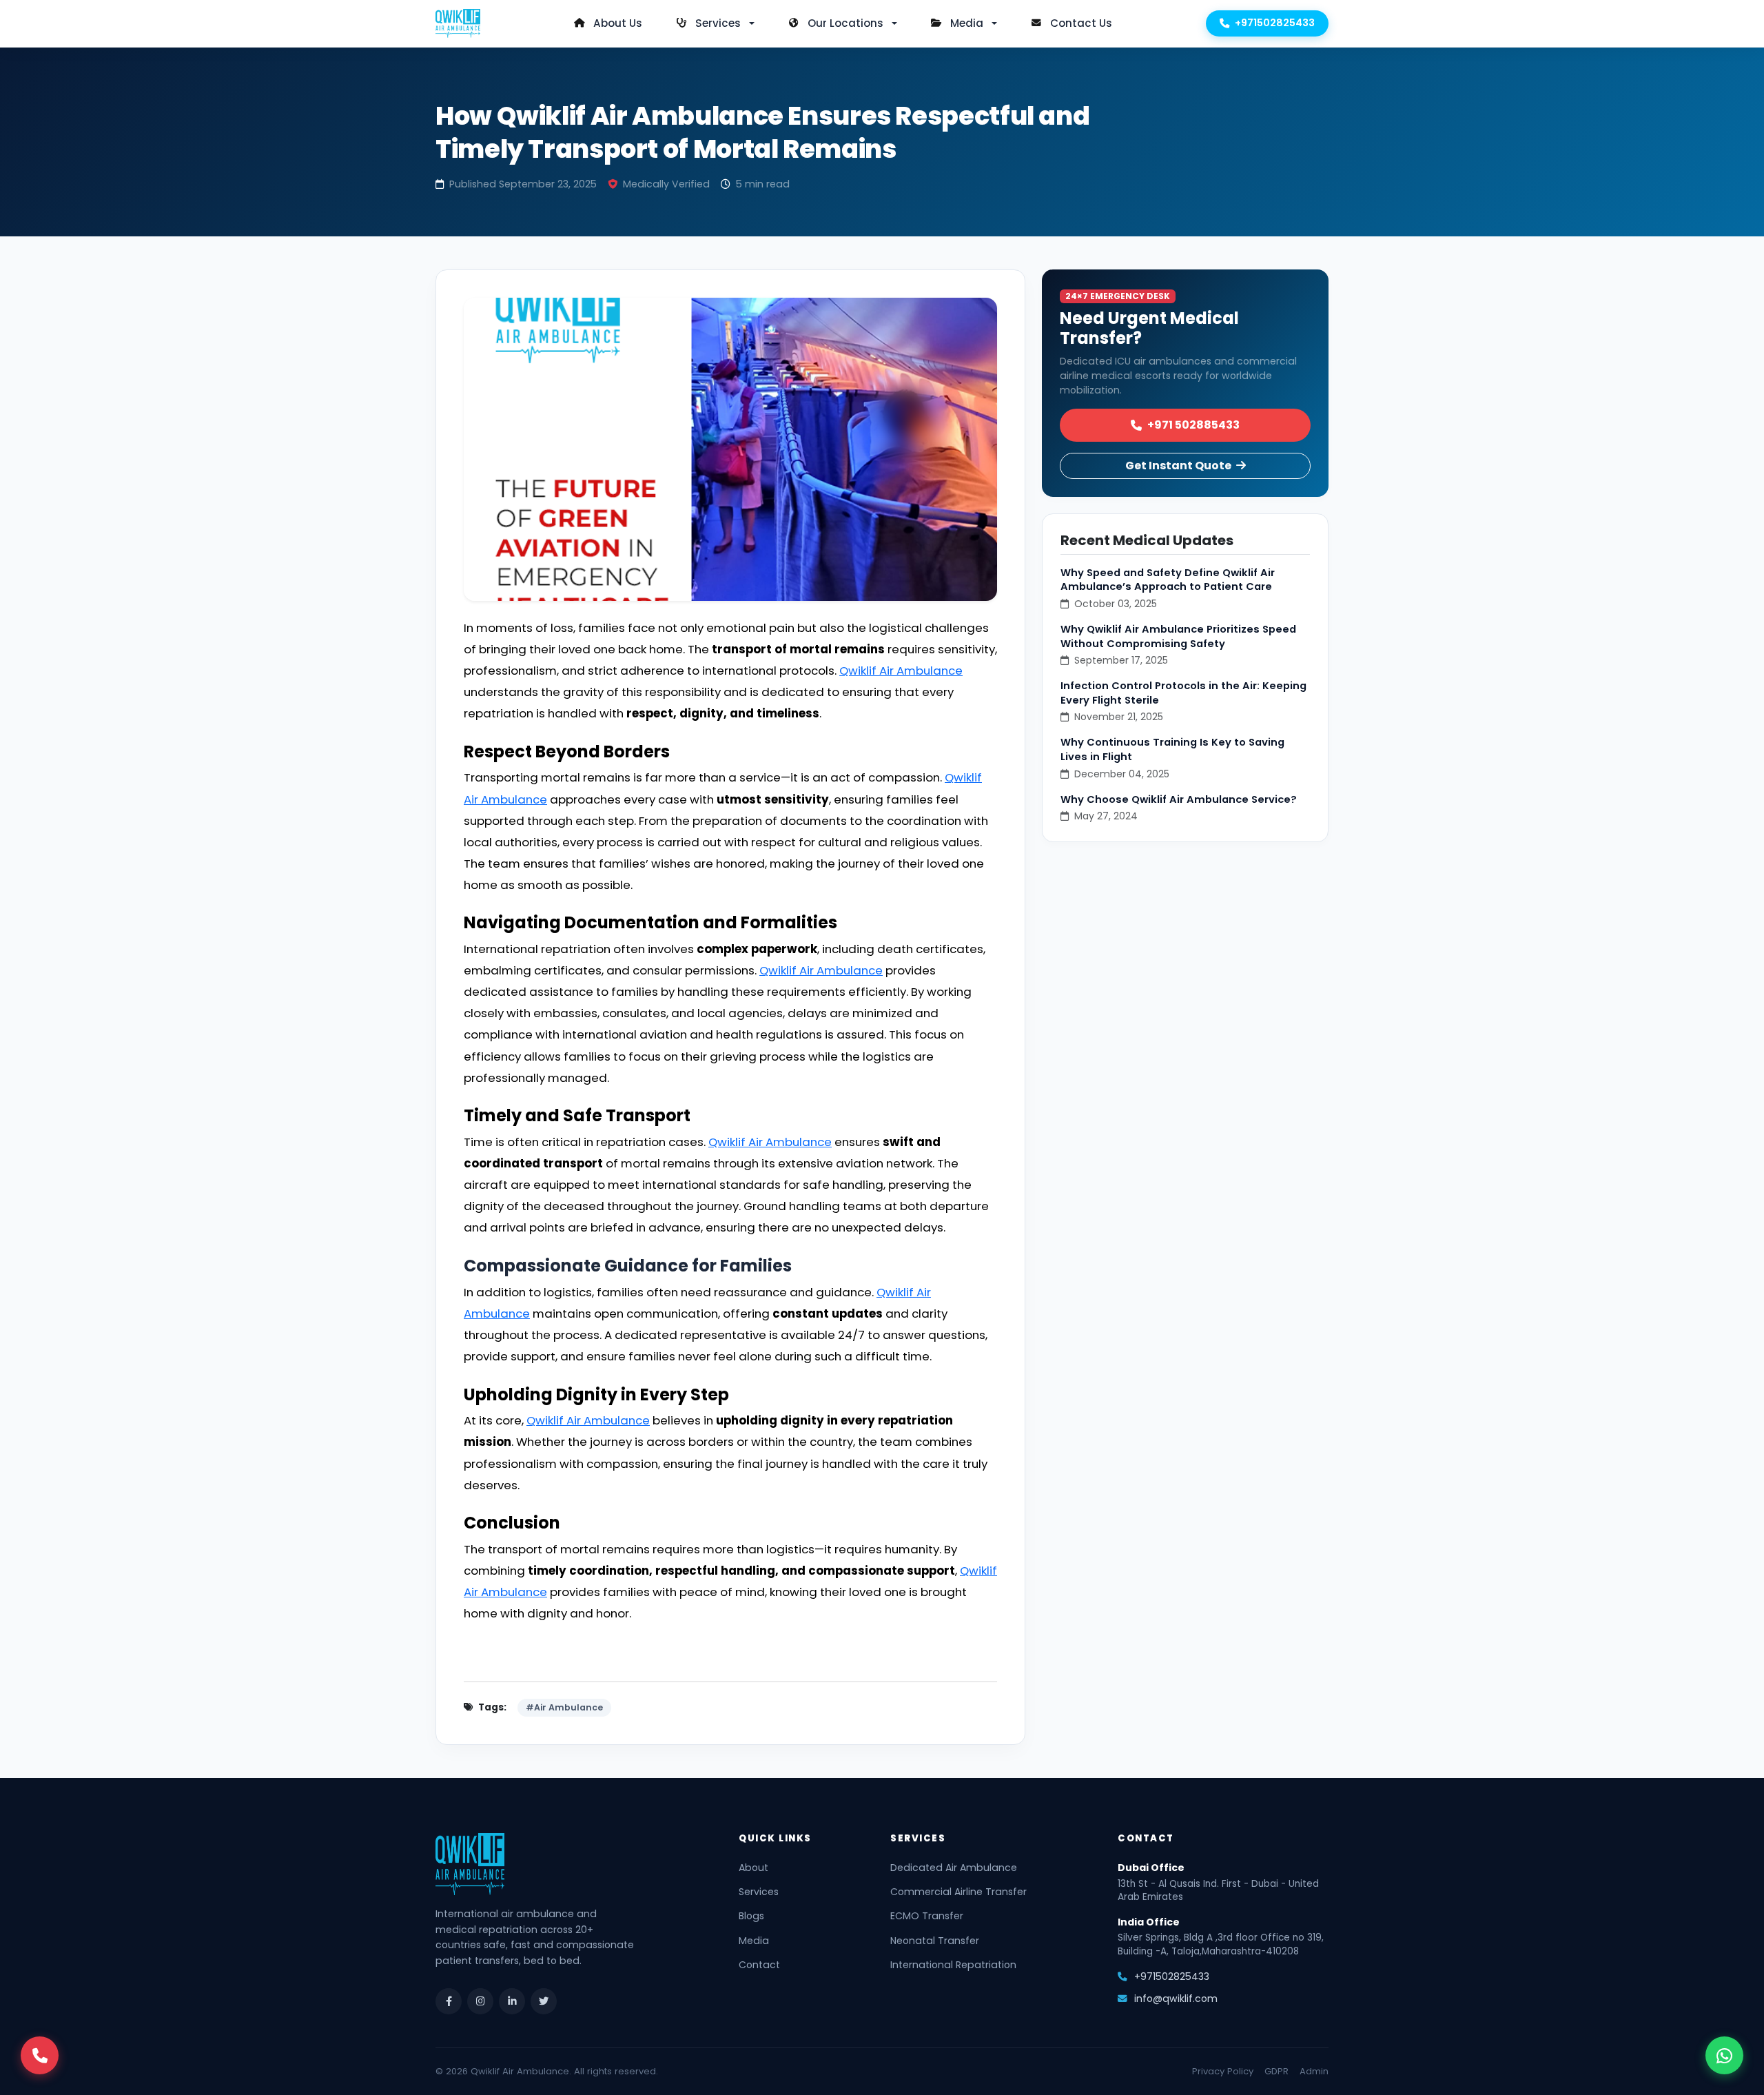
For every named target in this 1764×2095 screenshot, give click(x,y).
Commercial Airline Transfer (958, 1892)
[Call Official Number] (40, 2055)
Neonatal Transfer (935, 1941)
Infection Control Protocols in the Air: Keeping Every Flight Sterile (1183, 693)
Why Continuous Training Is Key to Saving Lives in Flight (1172, 749)
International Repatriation (953, 1965)
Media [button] (967, 23)
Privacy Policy (1223, 2071)
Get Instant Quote (1179, 466)
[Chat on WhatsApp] (1724, 2055)
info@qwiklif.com (1176, 1999)
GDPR (1276, 2071)
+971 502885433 (1193, 425)
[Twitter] (544, 2001)
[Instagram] (480, 2001)
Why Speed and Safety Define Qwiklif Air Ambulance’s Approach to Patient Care (1168, 580)
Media (754, 1941)
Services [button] (718, 23)
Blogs (751, 1916)
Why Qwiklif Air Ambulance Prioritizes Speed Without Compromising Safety (1178, 636)
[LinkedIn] (512, 2001)
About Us (618, 23)
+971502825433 (1275, 23)
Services (759, 1892)
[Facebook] (449, 2001)
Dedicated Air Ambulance (954, 1868)
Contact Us (1081, 23)
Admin (1314, 2071)
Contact (759, 1965)
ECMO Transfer (927, 1916)
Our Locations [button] (845, 23)
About (753, 1868)
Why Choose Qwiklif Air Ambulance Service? (1179, 799)
